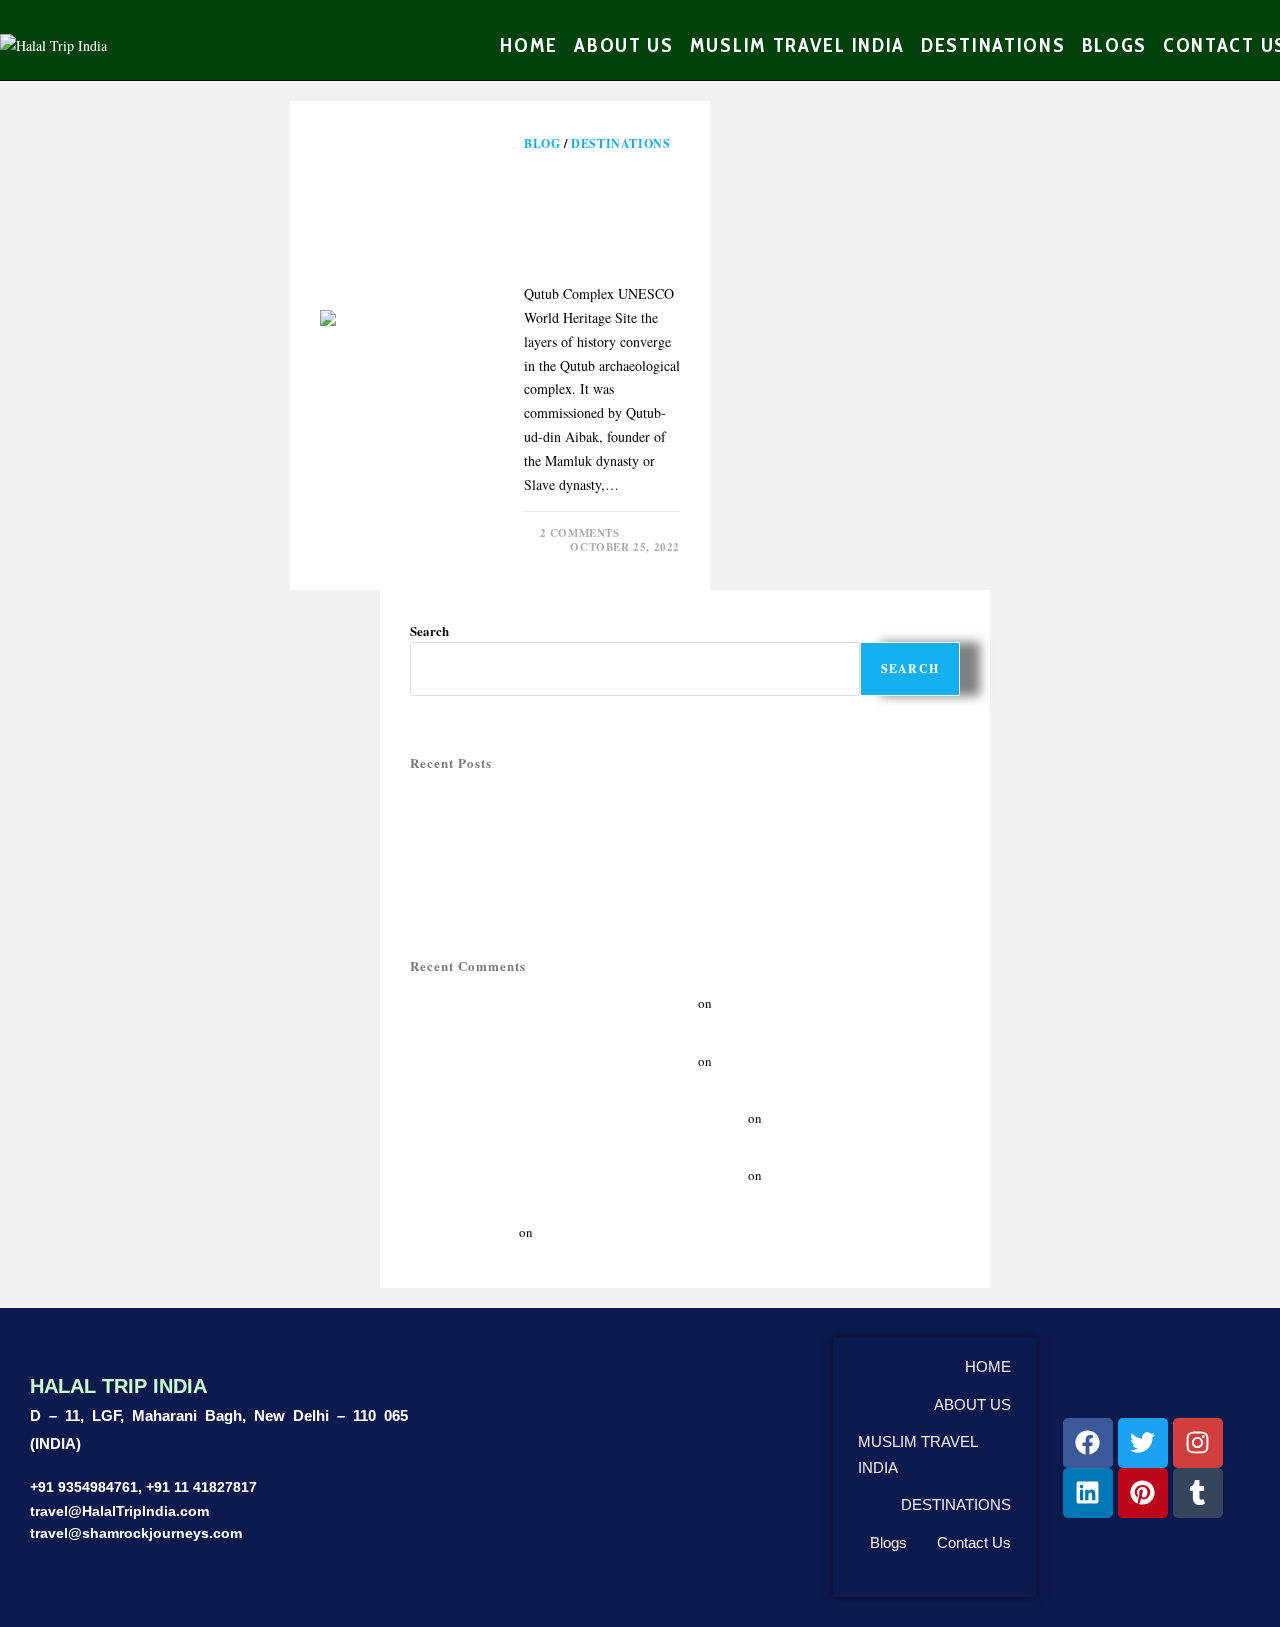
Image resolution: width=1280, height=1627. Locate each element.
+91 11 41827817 (201, 1487)
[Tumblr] (1198, 1493)
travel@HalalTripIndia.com (119, 1511)
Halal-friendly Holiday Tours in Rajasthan (523, 800)
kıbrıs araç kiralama (463, 1232)
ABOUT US (972, 1404)
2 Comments (580, 533)
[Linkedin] (1088, 1493)
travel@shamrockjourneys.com (136, 1533)
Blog (542, 143)
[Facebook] (1088, 1443)
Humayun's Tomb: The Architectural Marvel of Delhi (552, 1003)
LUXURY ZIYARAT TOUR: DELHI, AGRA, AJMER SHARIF (575, 888)
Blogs (888, 1542)
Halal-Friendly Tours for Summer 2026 (513, 822)
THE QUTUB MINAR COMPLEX (597, 211)
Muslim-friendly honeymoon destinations (523, 844)
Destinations (620, 143)
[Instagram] (1198, 1443)
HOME (988, 1366)
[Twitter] (1143, 1443)
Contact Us (974, 1542)
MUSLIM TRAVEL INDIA (917, 1454)
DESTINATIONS (956, 1504)
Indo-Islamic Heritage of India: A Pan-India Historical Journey (577, 1118)
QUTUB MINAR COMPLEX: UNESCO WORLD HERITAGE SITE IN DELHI (617, 866)
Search (429, 630)
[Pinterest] (1143, 1493)
